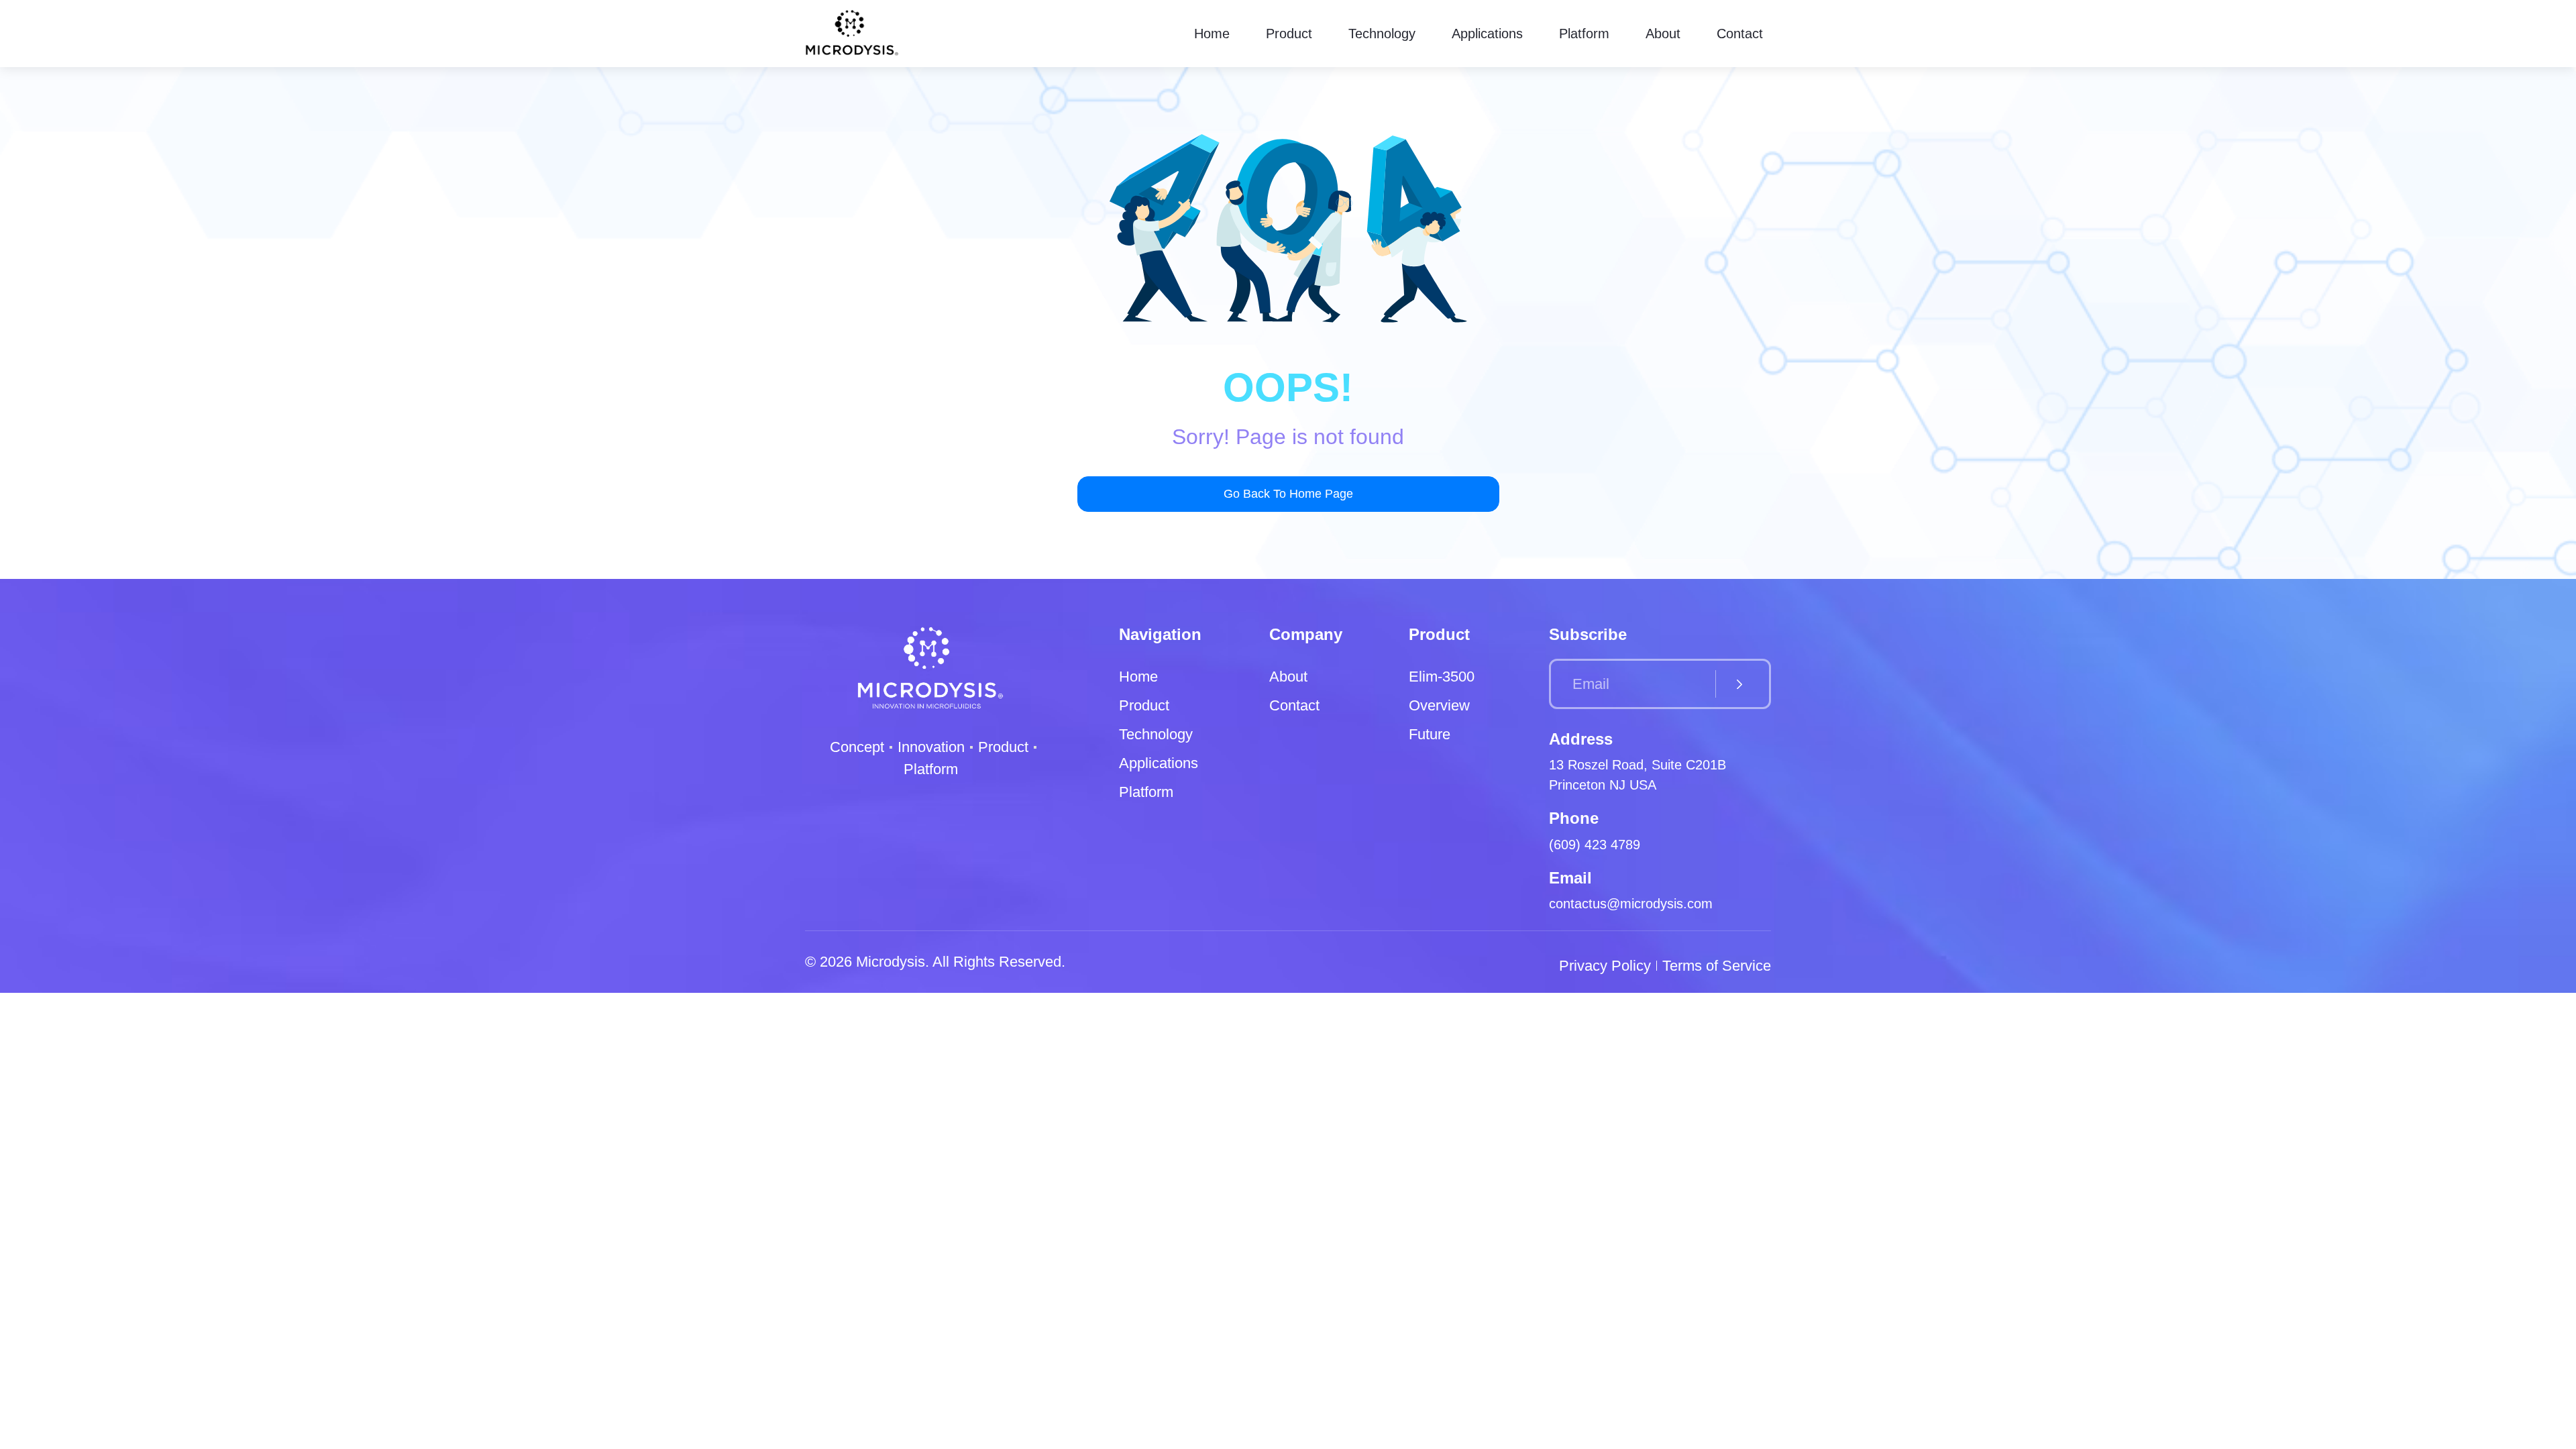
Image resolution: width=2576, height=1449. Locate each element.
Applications (1487, 34)
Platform (1584, 34)
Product (1289, 34)
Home (1212, 34)
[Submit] (1739, 684)
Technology (1382, 34)
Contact (1740, 34)
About (1663, 34)
